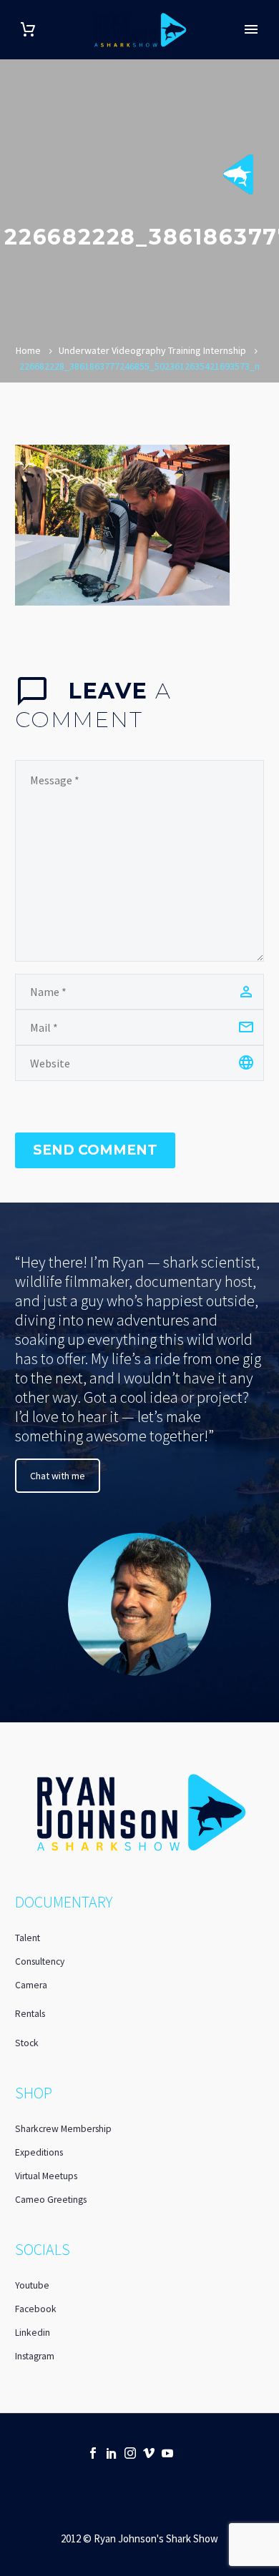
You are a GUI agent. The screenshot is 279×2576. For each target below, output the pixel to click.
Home (28, 350)
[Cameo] (186, 2453)
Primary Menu (251, 29)
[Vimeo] (149, 2453)
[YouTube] (167, 2453)
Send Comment (95, 1150)
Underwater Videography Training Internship (152, 350)
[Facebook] (93, 2453)
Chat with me (58, 1476)
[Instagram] (130, 2453)
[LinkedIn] (112, 2453)
